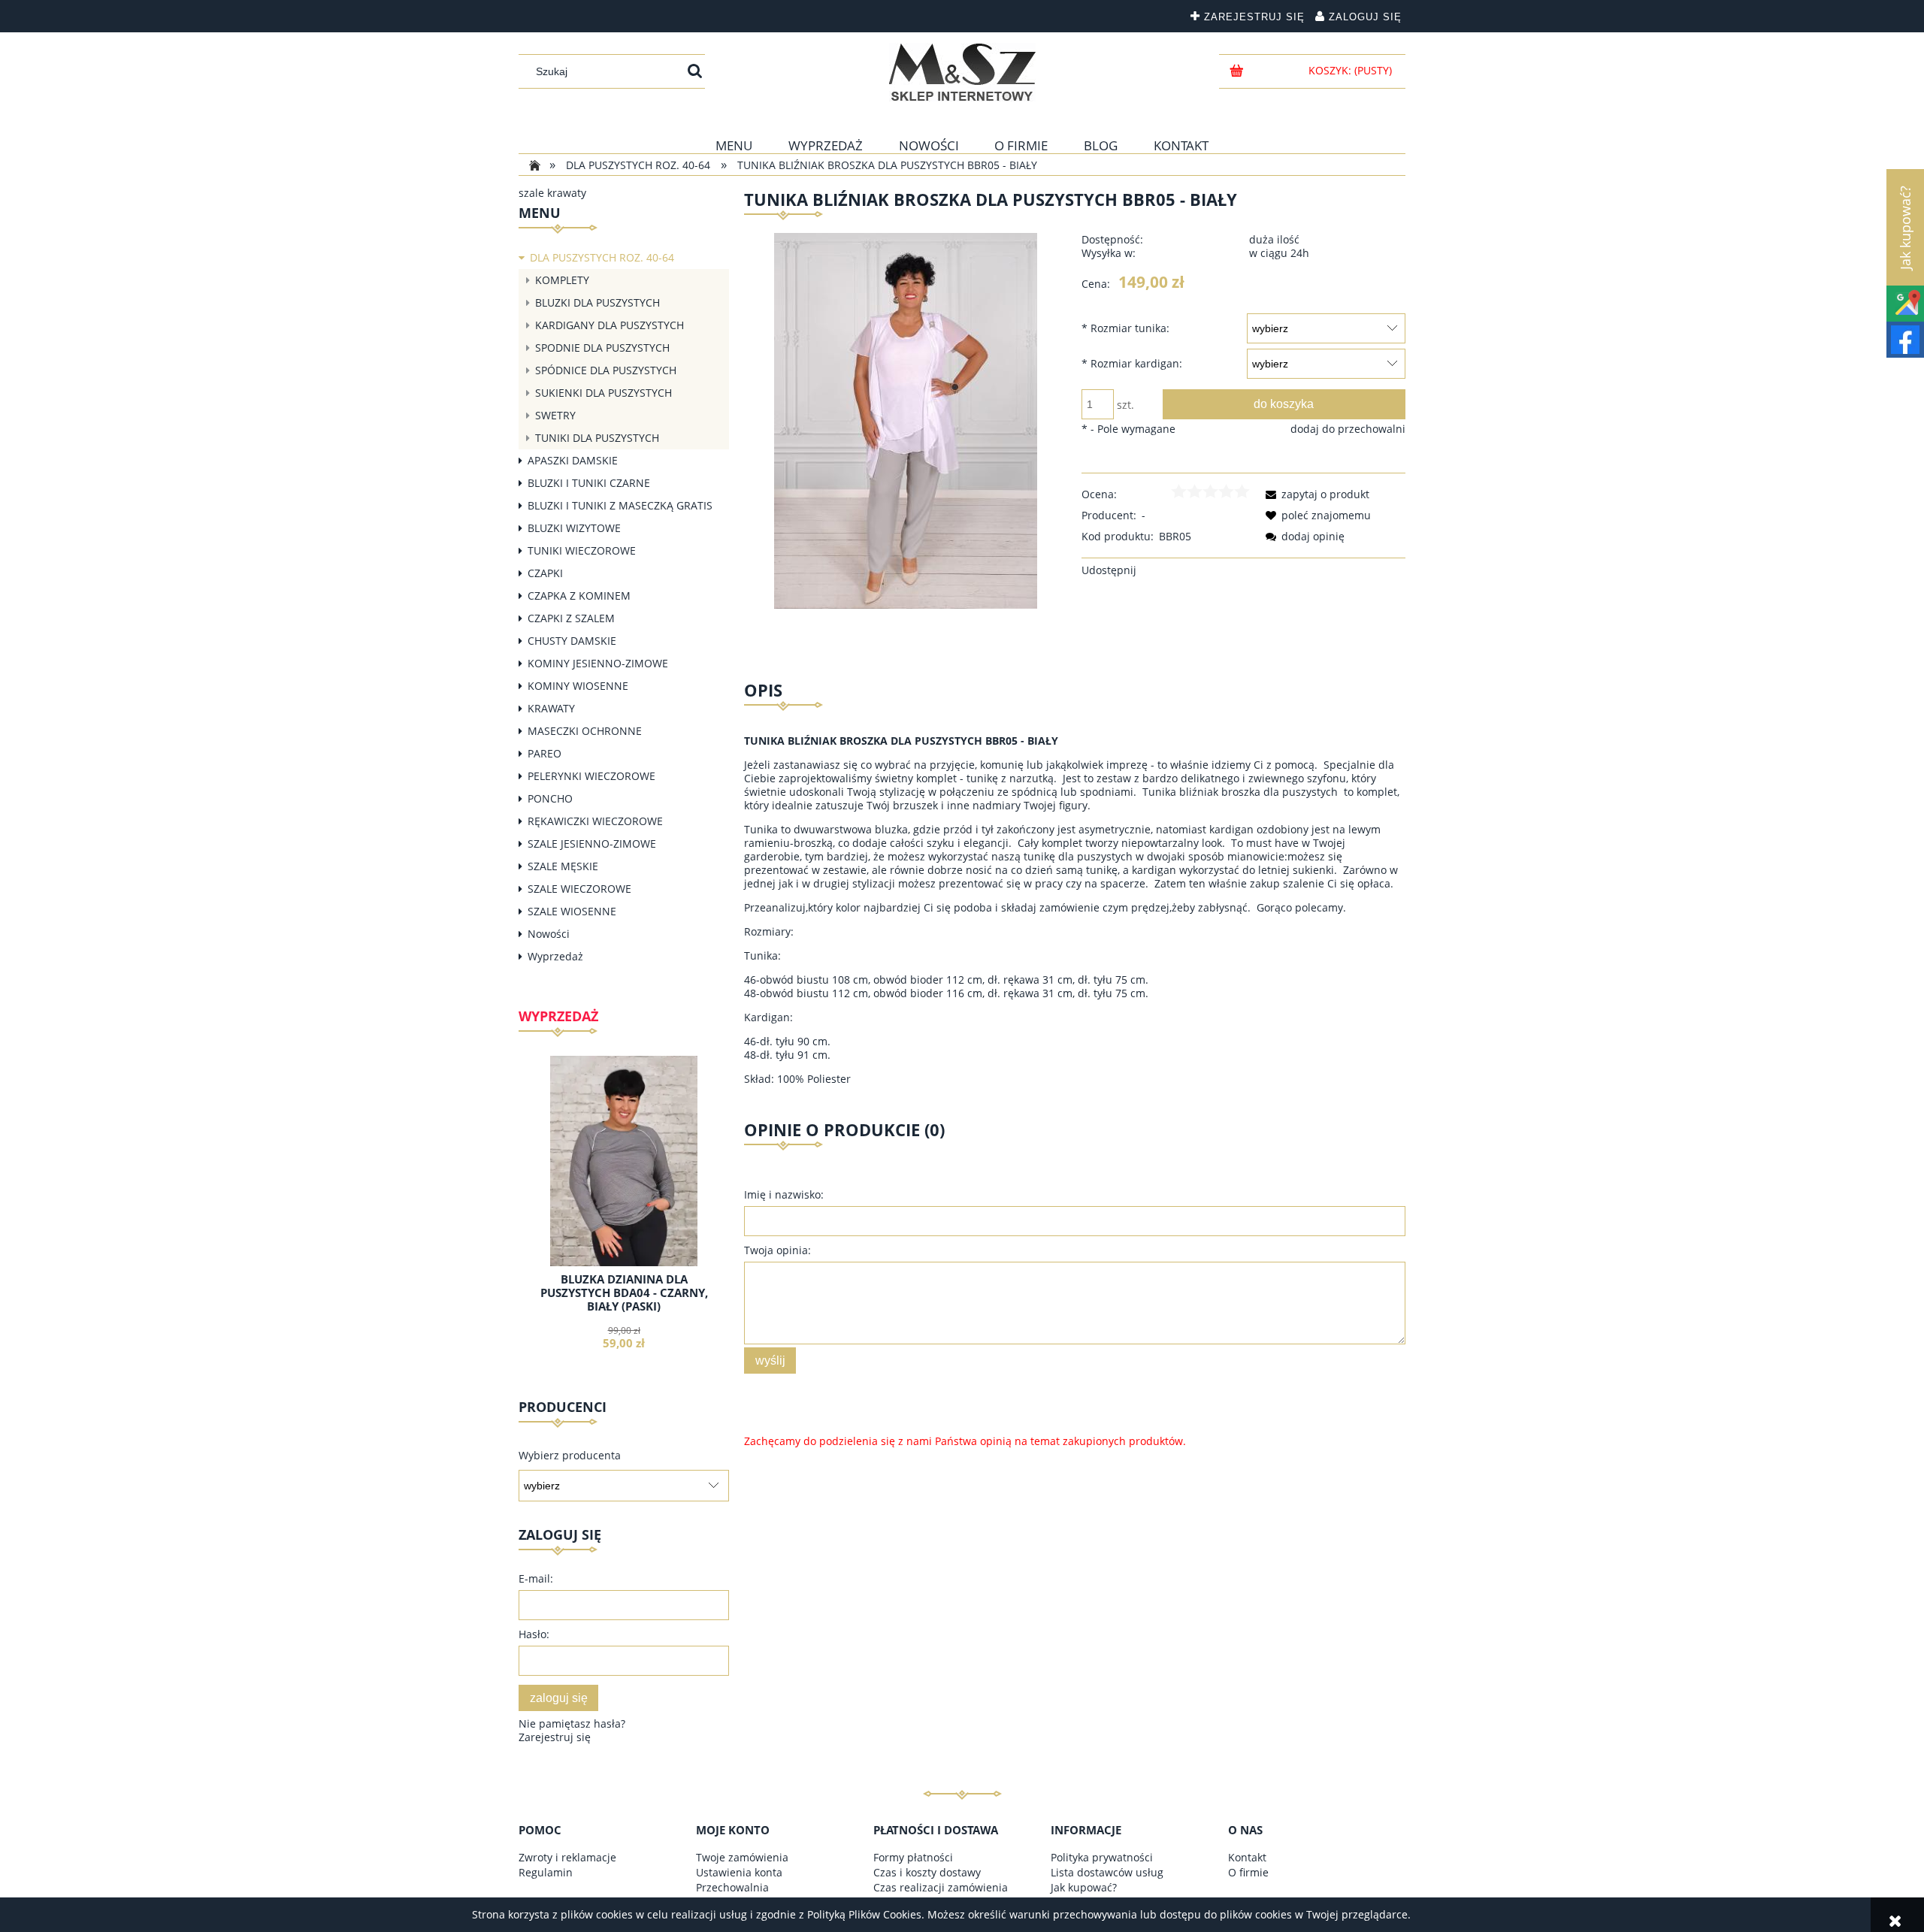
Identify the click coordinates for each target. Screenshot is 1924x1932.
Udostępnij (1109, 570)
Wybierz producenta (570, 1456)
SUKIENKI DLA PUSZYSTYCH (604, 393)
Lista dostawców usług (1107, 1872)
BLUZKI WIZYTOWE (574, 528)
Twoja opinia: (777, 1250)
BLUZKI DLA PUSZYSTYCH (597, 302)
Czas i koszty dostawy (927, 1872)
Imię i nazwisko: (784, 1194)
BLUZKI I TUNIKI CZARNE (589, 483)
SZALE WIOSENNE (572, 911)
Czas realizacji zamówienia (941, 1887)
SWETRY (555, 415)
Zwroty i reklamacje (567, 1857)
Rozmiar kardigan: (1132, 363)
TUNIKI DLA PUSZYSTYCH (597, 438)
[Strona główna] (962, 72)
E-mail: (536, 1578)
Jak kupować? (1084, 1887)
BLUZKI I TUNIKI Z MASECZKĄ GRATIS (620, 505)
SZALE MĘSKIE (563, 866)
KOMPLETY (562, 280)
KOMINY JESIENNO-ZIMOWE (598, 663)
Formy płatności (913, 1857)
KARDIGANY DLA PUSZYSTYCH (610, 325)
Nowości (549, 934)
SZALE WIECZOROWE (579, 889)
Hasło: (534, 1634)
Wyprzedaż (555, 956)
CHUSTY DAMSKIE (572, 641)
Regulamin (546, 1872)
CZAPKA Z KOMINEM (579, 596)
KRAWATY (551, 708)
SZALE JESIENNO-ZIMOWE (592, 844)
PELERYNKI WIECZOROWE (591, 776)
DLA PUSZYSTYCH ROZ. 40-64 (602, 257)
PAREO (545, 753)
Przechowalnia (732, 1887)
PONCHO (550, 798)
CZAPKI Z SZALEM (571, 618)
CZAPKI (545, 573)
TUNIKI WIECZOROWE (582, 550)
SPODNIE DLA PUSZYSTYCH (602, 348)
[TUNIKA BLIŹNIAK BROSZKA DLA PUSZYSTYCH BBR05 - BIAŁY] (906, 420)
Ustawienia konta (739, 1872)
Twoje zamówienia (742, 1857)
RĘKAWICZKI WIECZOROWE (595, 821)
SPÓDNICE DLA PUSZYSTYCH (606, 370)
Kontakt (1247, 1857)
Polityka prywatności (1102, 1857)
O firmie (1248, 1872)
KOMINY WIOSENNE (578, 686)
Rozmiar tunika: (1125, 328)
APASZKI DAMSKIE (573, 460)
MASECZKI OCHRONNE (585, 731)
